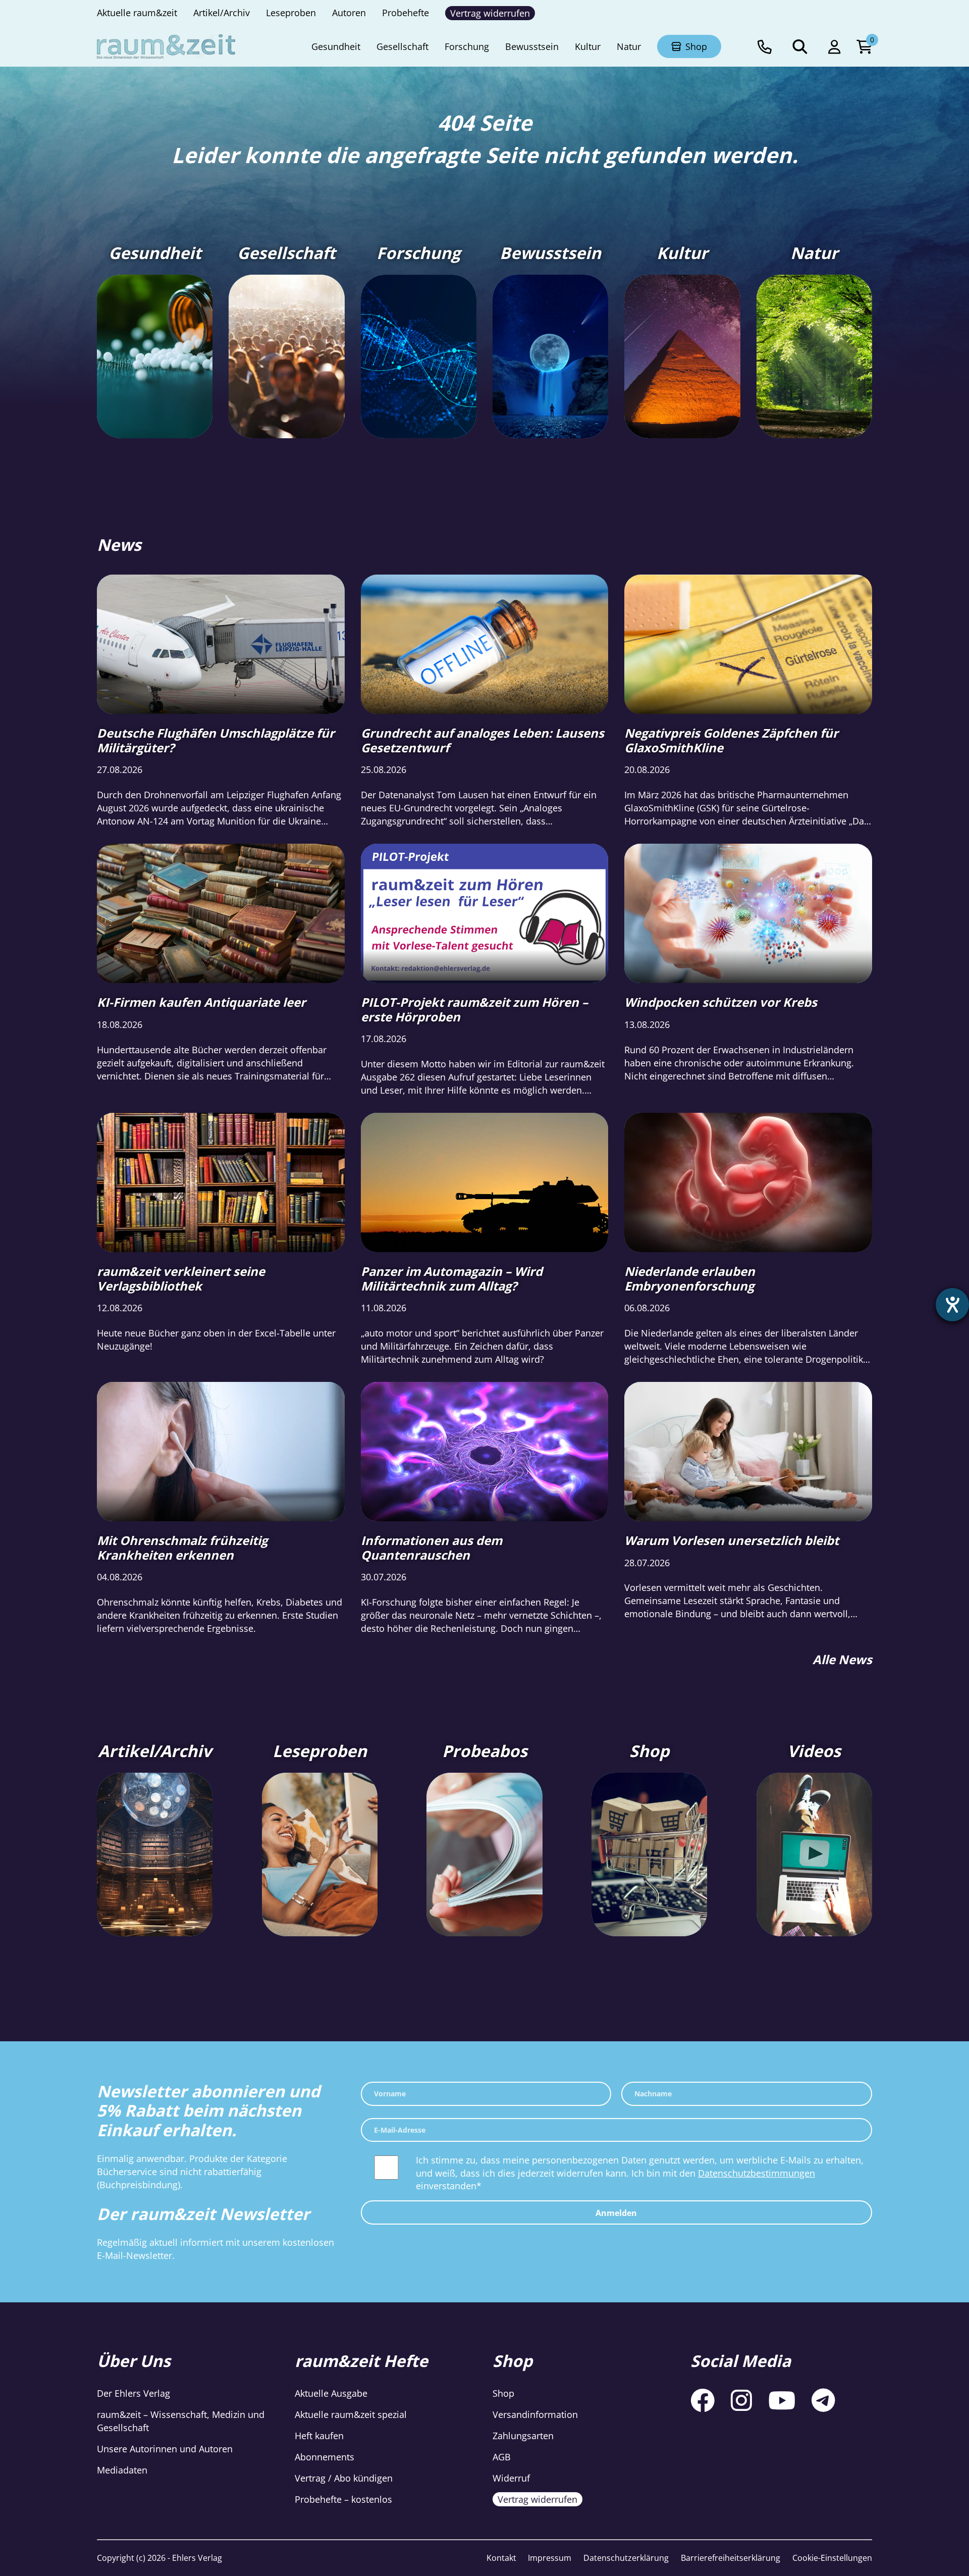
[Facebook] (703, 2400)
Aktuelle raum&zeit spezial (351, 2414)
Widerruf (511, 2478)
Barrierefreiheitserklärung (731, 2558)
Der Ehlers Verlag (133, 2393)
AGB (502, 2457)
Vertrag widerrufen (537, 2499)
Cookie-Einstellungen (832, 2558)
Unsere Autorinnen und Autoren (165, 2449)
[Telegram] (823, 2400)
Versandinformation (535, 2414)
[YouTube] (782, 2400)
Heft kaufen (319, 2436)
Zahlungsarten (523, 2436)
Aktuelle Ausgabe (331, 2393)
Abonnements (325, 2457)
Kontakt (501, 2558)
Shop (503, 2393)
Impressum (550, 2558)
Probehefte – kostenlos (343, 2499)
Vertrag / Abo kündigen (344, 2478)
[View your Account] (834, 46)
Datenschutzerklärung (626, 2558)
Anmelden (616, 2213)
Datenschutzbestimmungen (757, 2173)
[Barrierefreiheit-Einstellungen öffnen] (952, 1305)
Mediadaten (122, 2470)
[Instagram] (741, 2400)
